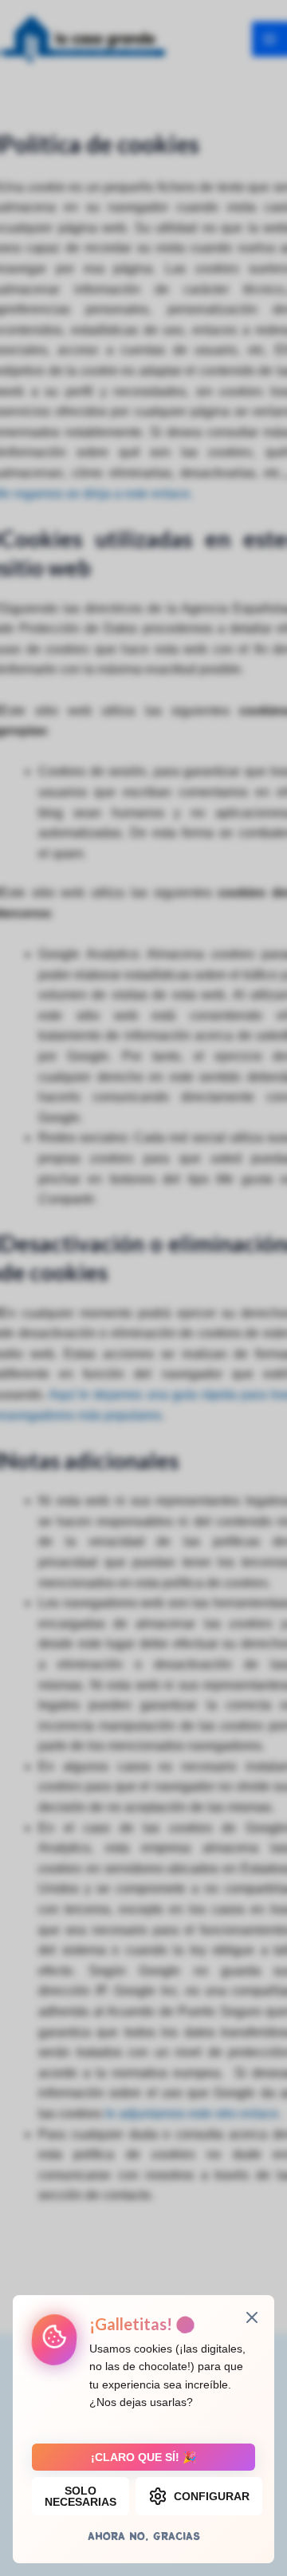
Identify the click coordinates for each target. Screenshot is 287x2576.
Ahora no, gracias (144, 2536)
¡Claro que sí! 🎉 (143, 2457)
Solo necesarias (81, 2496)
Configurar (212, 2496)
